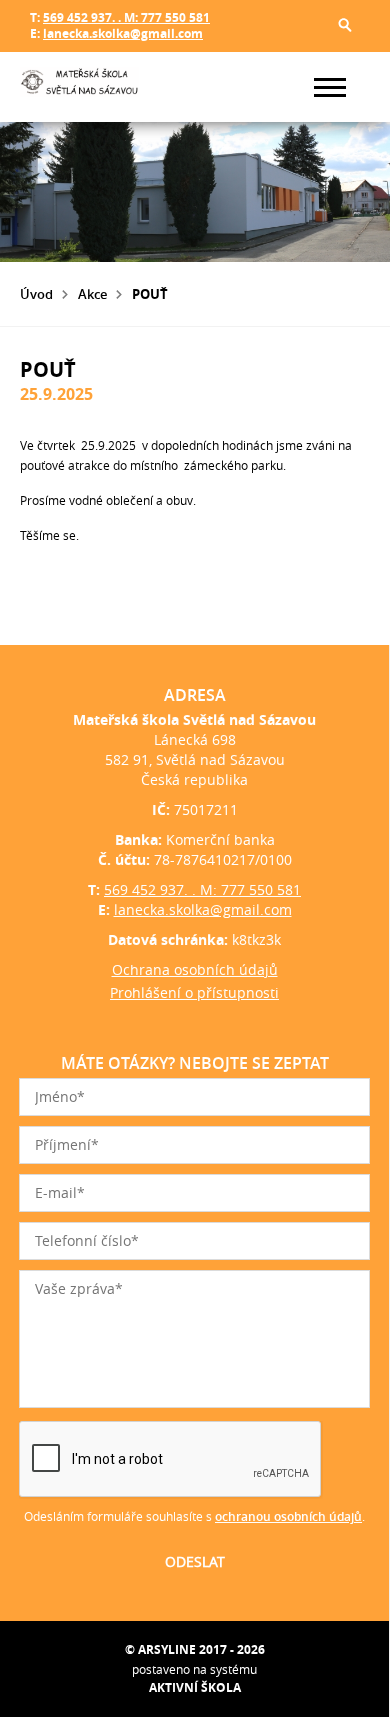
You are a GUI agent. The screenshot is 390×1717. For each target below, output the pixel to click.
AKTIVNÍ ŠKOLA (195, 1687)
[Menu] (330, 87)
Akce (92, 294)
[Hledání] (345, 25)
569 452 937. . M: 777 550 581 (126, 17)
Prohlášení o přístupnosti (194, 992)
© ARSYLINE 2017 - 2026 (195, 1649)
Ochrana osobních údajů (195, 969)
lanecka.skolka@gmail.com (123, 33)
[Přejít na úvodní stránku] (80, 87)
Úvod (36, 294)
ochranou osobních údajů (288, 1516)
